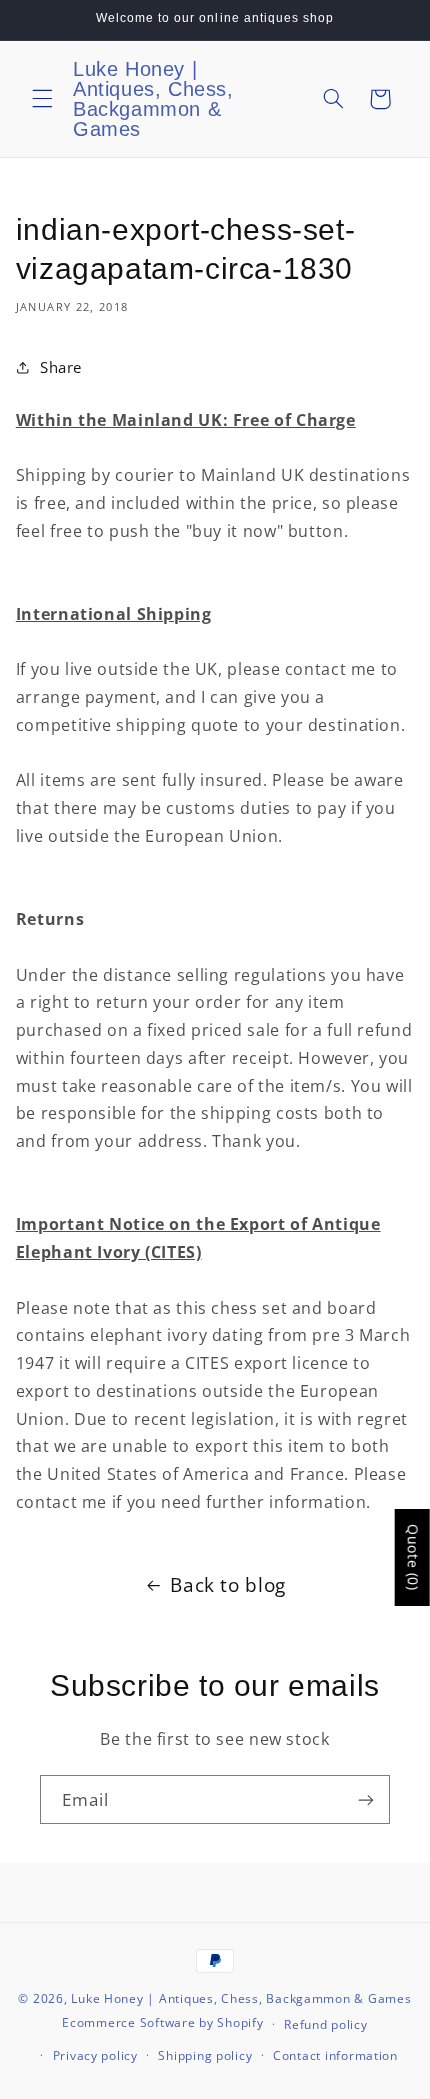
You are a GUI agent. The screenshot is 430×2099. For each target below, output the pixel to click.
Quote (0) (413, 1557)
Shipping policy (205, 2055)
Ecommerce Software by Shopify (162, 2023)
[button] (42, 99)
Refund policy (326, 2024)
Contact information (335, 2055)
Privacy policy (95, 2055)
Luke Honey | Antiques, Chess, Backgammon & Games (241, 1998)
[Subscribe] (366, 1799)
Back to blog (228, 1585)
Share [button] (61, 367)
